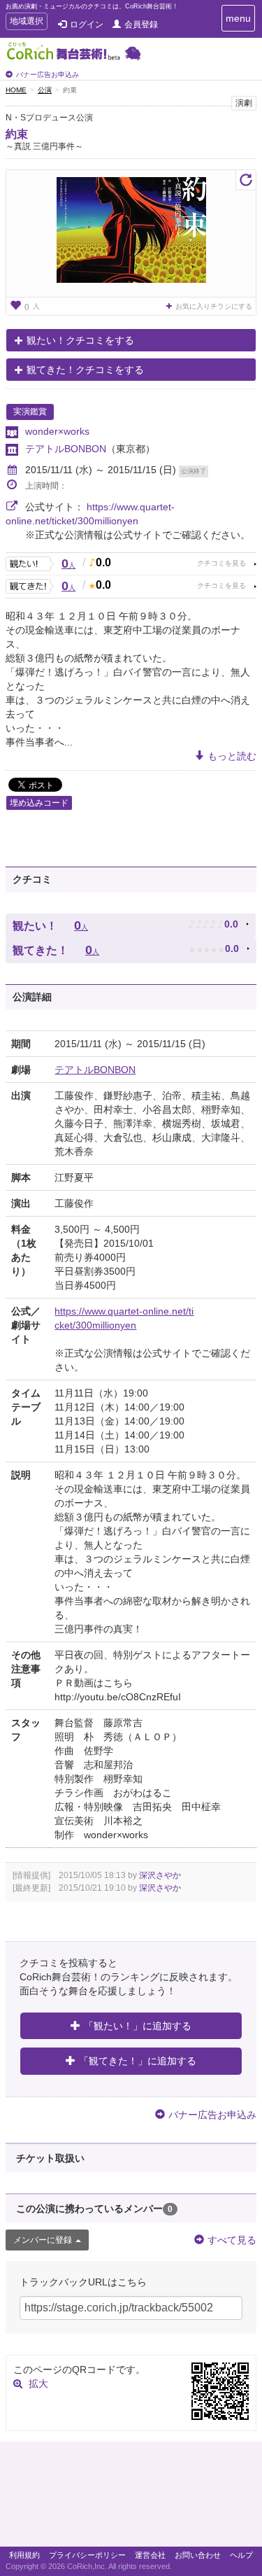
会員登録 (141, 24)
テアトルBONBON (66, 449)
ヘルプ (241, 2555)
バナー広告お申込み (48, 75)
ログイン (87, 24)
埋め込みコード (39, 803)
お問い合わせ (198, 2555)
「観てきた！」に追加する (138, 2061)
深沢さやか (160, 1875)
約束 (17, 134)
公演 (45, 90)
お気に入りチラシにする (214, 306)
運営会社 (150, 2555)
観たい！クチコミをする (80, 340)
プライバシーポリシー (87, 2555)
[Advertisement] (131, 2498)
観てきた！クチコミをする (85, 370)
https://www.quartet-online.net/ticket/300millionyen (124, 1318)
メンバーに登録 (43, 2240)
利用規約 (24, 2555)
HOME (16, 90)
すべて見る (232, 2240)
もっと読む (232, 756)
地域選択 (26, 23)
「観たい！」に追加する (138, 2026)
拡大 (38, 2383)
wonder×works (57, 431)
